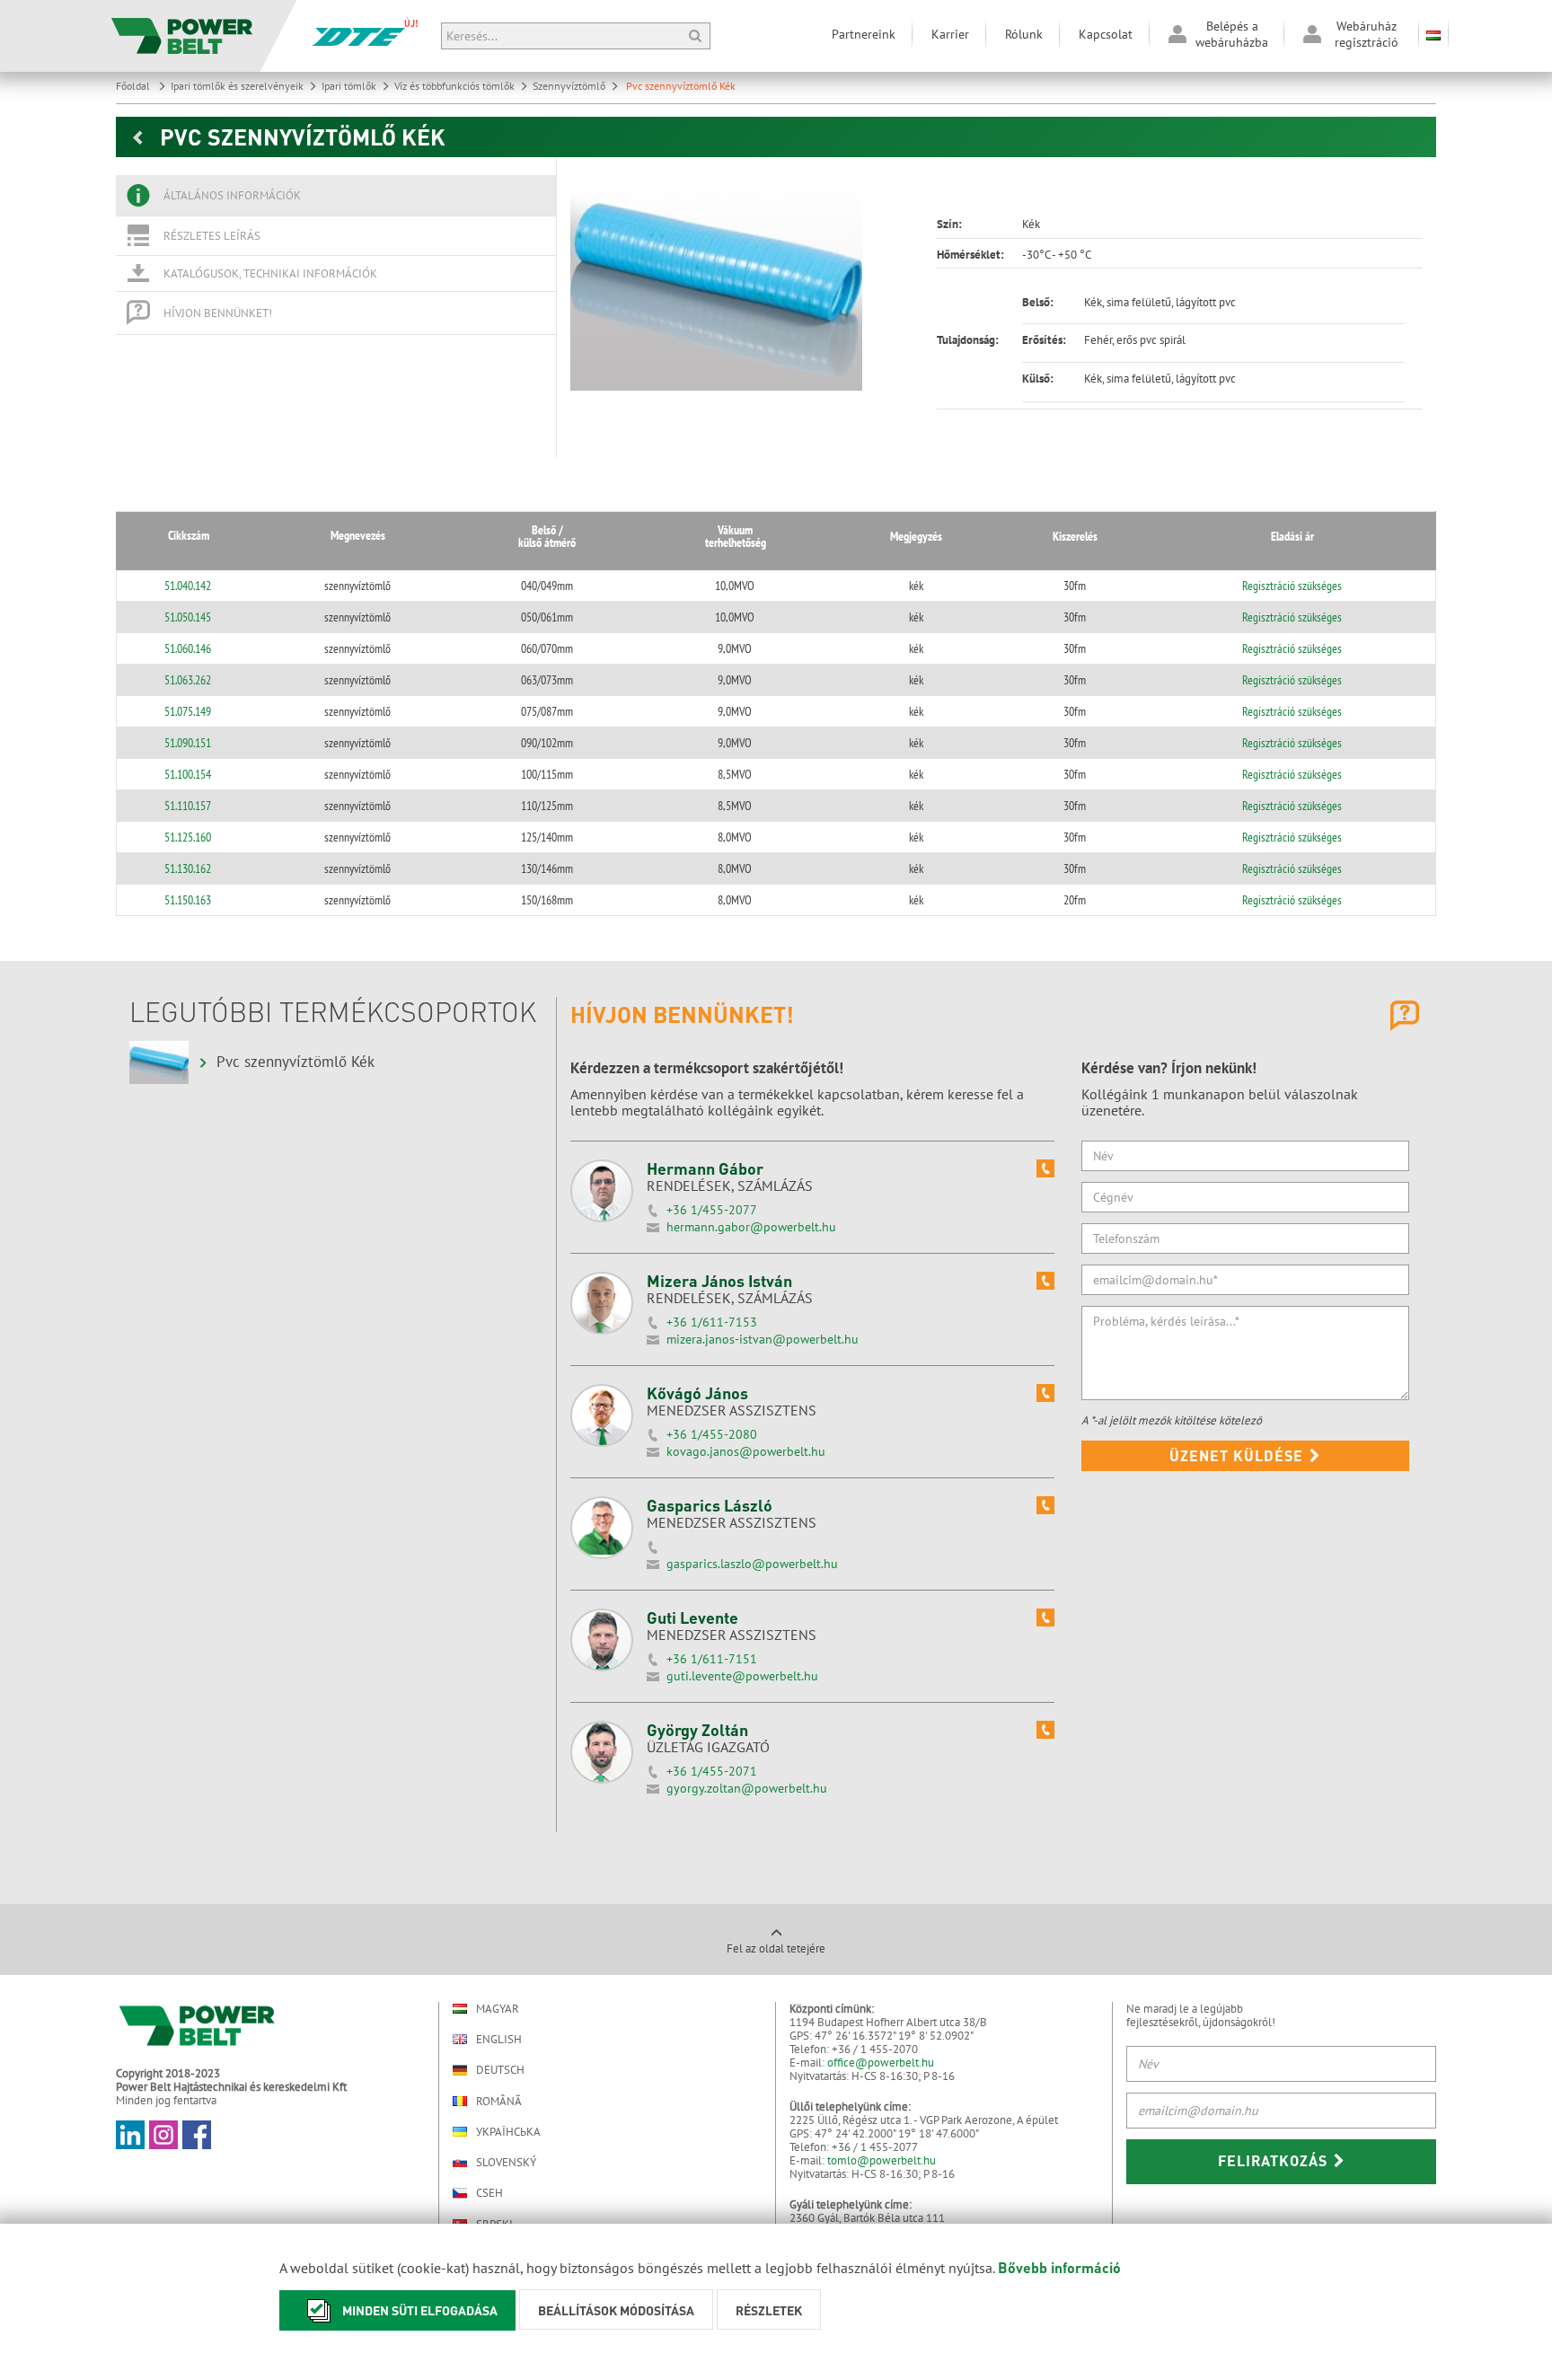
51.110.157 (188, 806)
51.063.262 (188, 680)
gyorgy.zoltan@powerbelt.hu (747, 1788)
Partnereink (864, 34)
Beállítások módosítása (616, 2310)
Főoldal (134, 86)
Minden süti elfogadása (420, 2310)
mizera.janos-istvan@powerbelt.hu (763, 1339)
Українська (508, 2132)
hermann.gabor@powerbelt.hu (751, 1227)
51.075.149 (188, 711)
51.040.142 (188, 586)
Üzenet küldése (1239, 1455)
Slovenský (506, 2162)
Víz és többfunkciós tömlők (454, 86)
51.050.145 (188, 617)
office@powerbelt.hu (881, 2063)
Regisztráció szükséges (1292, 586)
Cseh (489, 2193)
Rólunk (1024, 34)
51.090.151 (188, 743)
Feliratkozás (1275, 2160)
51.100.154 (188, 774)
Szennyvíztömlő (569, 86)
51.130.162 (188, 868)
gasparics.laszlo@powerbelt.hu (752, 1564)
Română (499, 2101)
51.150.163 (188, 900)
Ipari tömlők (349, 86)
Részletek (769, 2310)
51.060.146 (188, 648)
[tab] (336, 196)
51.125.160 (188, 837)
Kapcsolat (1106, 34)
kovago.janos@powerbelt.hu (746, 1451)
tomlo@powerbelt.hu (882, 2160)
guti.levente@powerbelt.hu (742, 1676)
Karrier (950, 34)
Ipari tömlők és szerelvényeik (237, 86)
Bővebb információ (1059, 2267)
